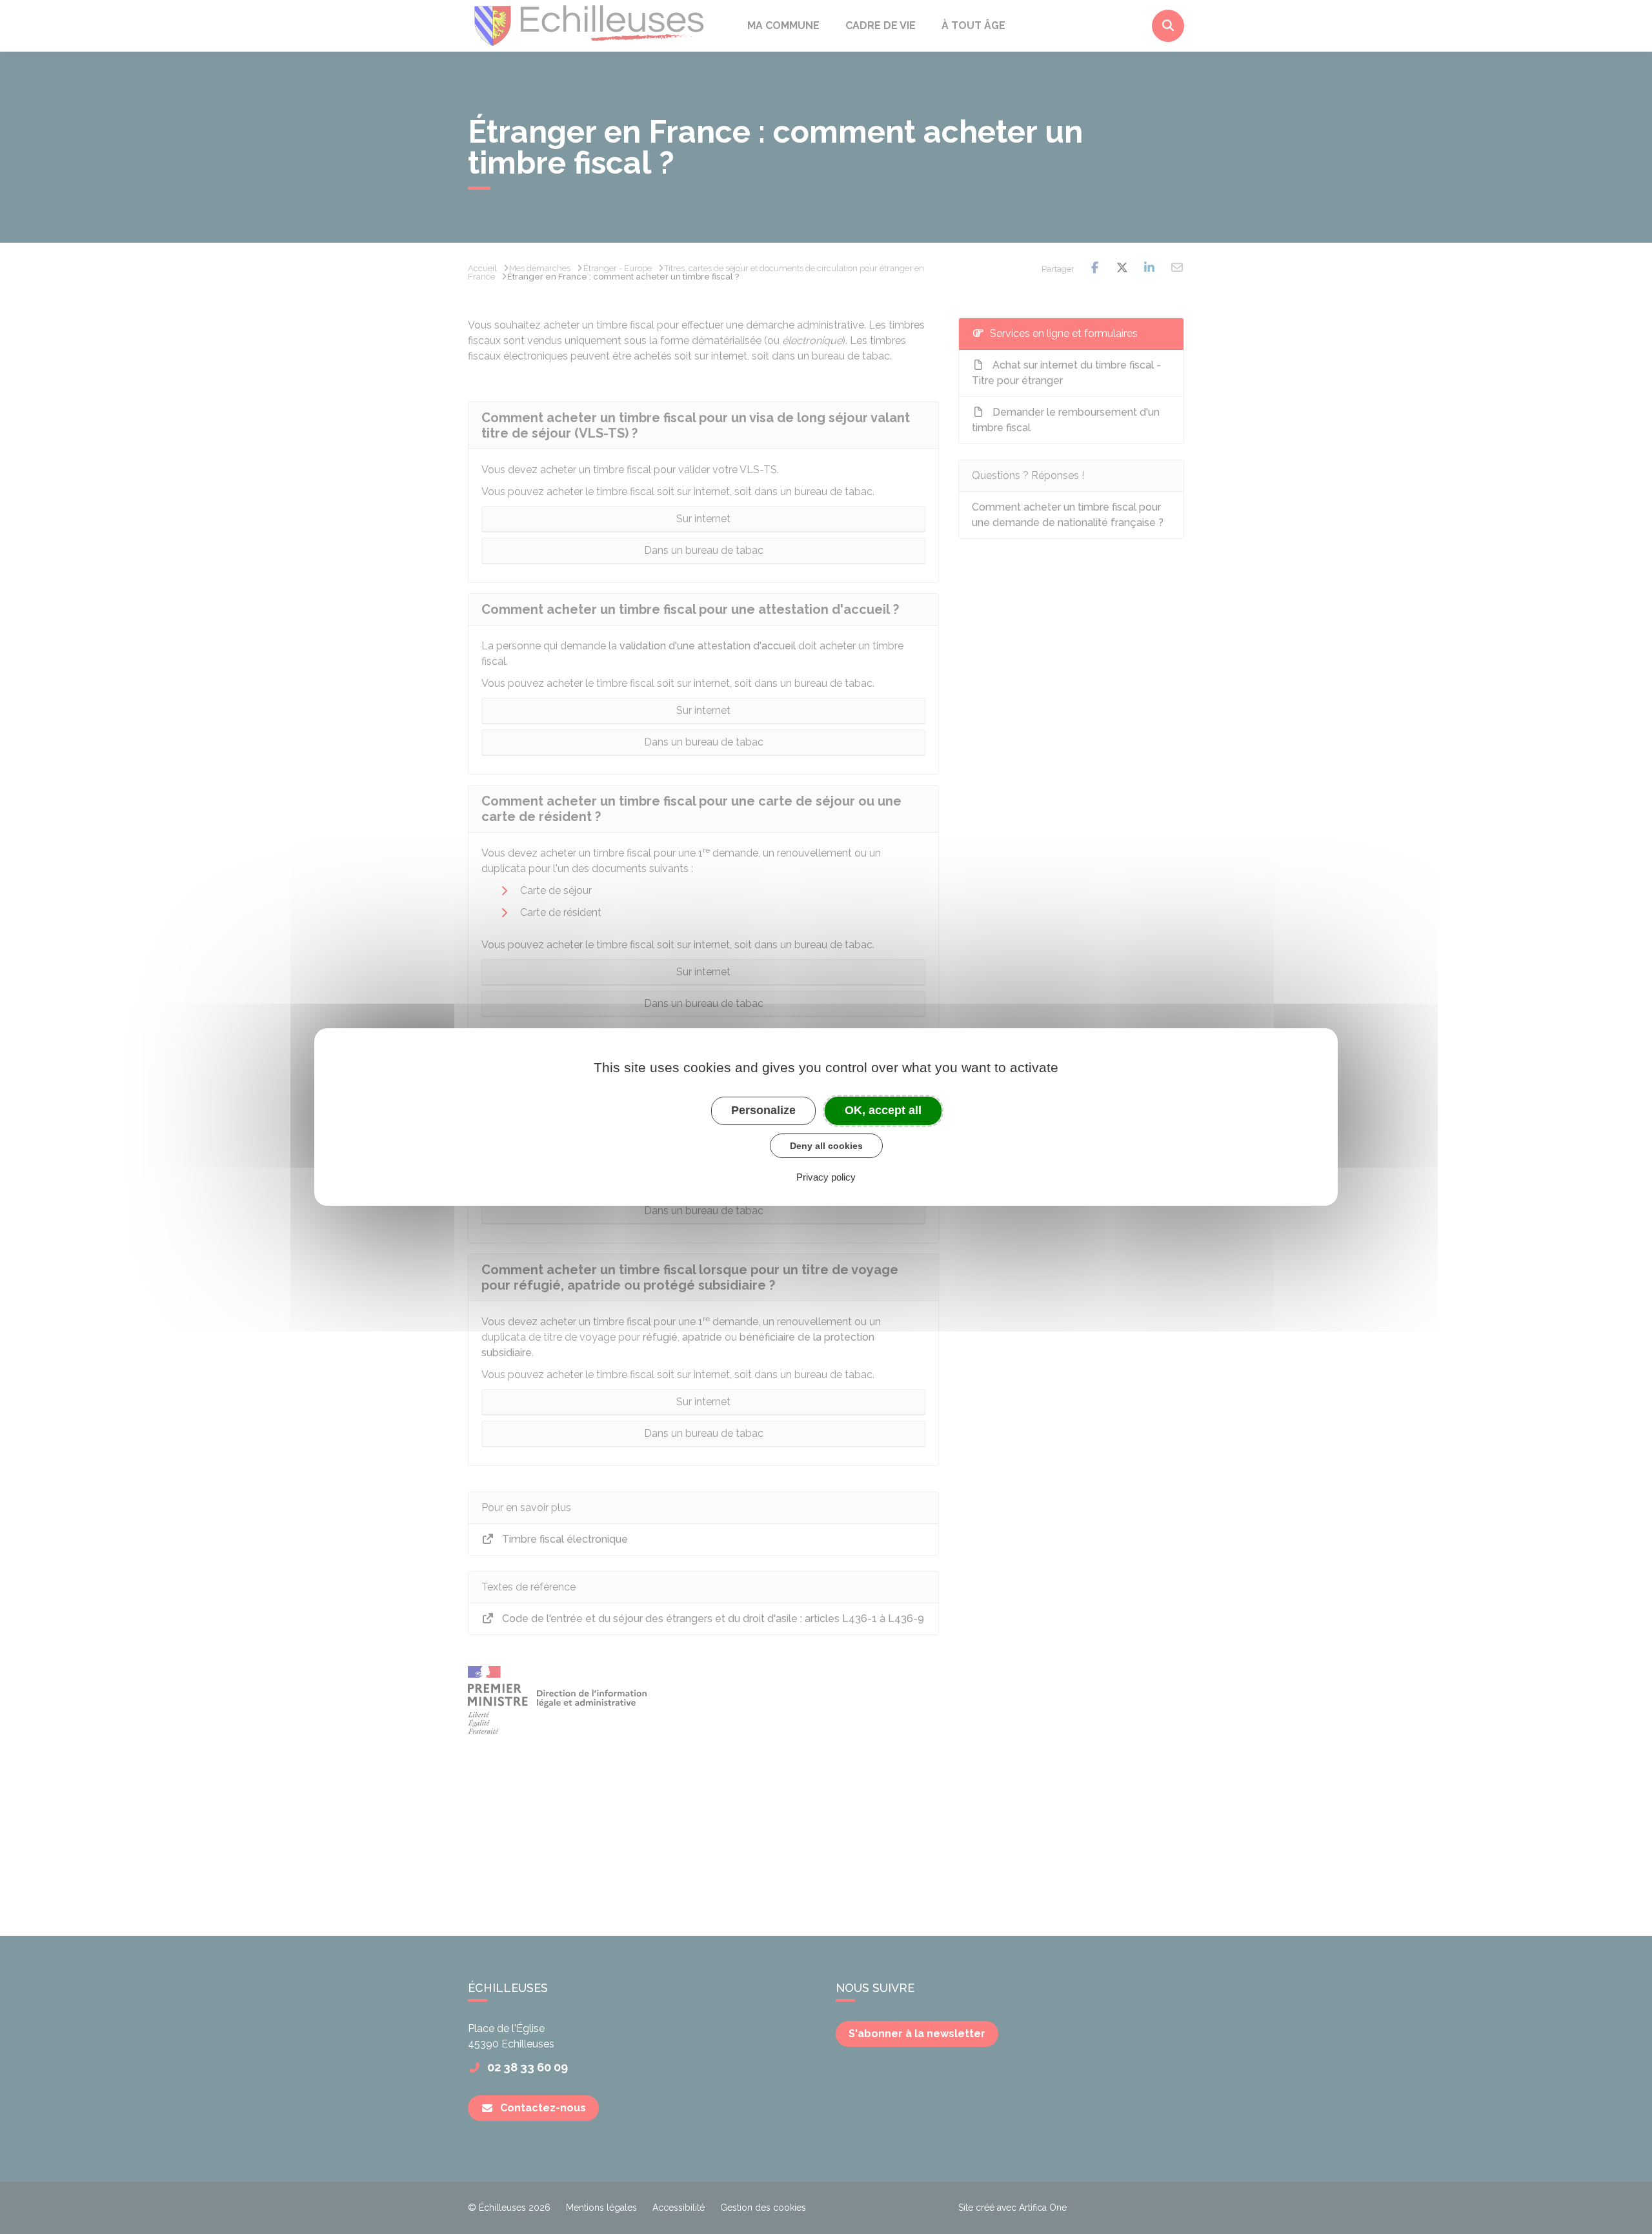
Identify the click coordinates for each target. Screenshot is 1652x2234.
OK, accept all (883, 1110)
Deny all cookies (826, 1146)
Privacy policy (826, 1177)
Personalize (763, 1110)
